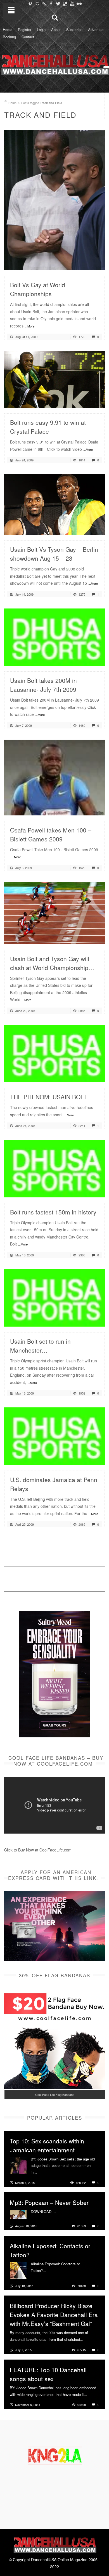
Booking (9, 37)
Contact (28, 37)
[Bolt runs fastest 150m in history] (54, 1168)
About (56, 30)
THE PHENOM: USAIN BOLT (48, 1097)
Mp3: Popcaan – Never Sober (49, 2202)
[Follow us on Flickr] (79, 4)
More (42, 2172)
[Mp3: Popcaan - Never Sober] (18, 2214)
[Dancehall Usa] (54, 64)
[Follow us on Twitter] (58, 4)
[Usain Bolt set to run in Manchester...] (54, 1297)
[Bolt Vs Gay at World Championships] (54, 199)
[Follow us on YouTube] (72, 4)
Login (41, 30)
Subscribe (74, 30)
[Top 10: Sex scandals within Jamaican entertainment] (18, 2165)
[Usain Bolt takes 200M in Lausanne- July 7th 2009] (54, 636)
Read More (86, 264)
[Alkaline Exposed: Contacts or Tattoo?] (18, 2270)
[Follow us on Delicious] (65, 4)
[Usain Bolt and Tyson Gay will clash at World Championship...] (54, 912)
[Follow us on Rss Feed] (44, 4)
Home (8, 30)
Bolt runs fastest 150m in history (53, 1212)
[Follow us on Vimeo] (30, 4)
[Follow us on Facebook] (51, 4)
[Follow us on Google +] (37, 4)
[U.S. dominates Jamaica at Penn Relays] (54, 1436)
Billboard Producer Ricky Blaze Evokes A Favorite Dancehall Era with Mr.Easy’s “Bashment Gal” (54, 2315)
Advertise (96, 30)
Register (25, 30)
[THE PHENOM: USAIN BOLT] (54, 1053)
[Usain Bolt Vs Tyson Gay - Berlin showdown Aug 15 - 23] (54, 504)
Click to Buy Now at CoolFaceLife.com (38, 1850)
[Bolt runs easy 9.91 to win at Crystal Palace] (54, 379)
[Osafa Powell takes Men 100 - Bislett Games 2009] (54, 777)
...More (30, 326)
